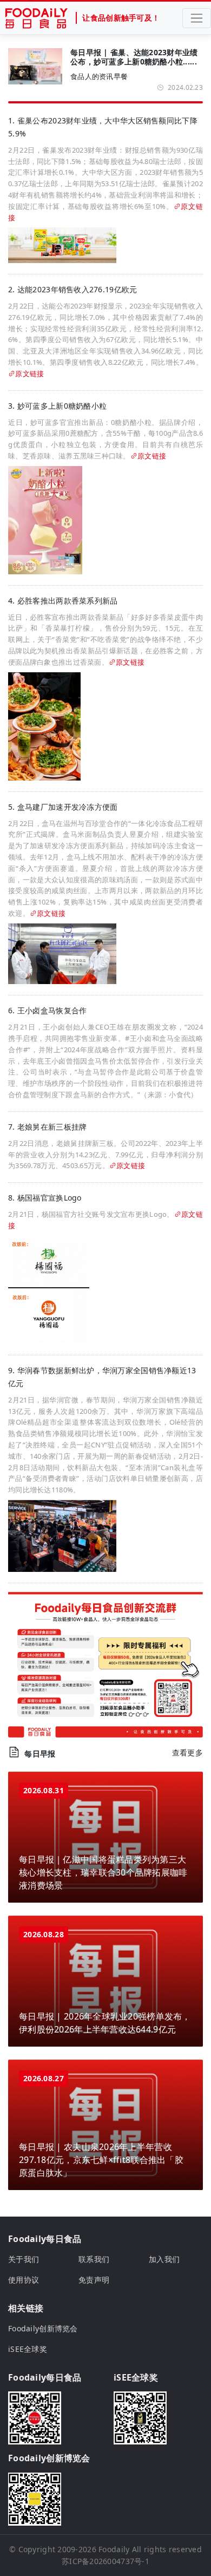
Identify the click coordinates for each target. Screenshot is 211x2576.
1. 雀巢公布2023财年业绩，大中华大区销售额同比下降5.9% (103, 127)
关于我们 (24, 2259)
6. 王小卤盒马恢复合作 (47, 1010)
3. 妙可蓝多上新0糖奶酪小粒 (57, 406)
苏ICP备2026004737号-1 (105, 2561)
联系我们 (94, 2259)
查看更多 (187, 1752)
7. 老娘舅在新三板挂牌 (47, 1127)
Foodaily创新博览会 (43, 2328)
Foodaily (114, 2549)
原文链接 (29, 373)
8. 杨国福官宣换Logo (45, 1198)
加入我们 (164, 2259)
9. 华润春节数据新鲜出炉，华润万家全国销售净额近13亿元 (102, 1377)
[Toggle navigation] (197, 18)
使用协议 (24, 2280)
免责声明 (94, 2280)
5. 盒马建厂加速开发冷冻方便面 (63, 807)
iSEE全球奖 (28, 2349)
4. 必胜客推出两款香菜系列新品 (63, 601)
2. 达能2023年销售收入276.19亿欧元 (72, 289)
